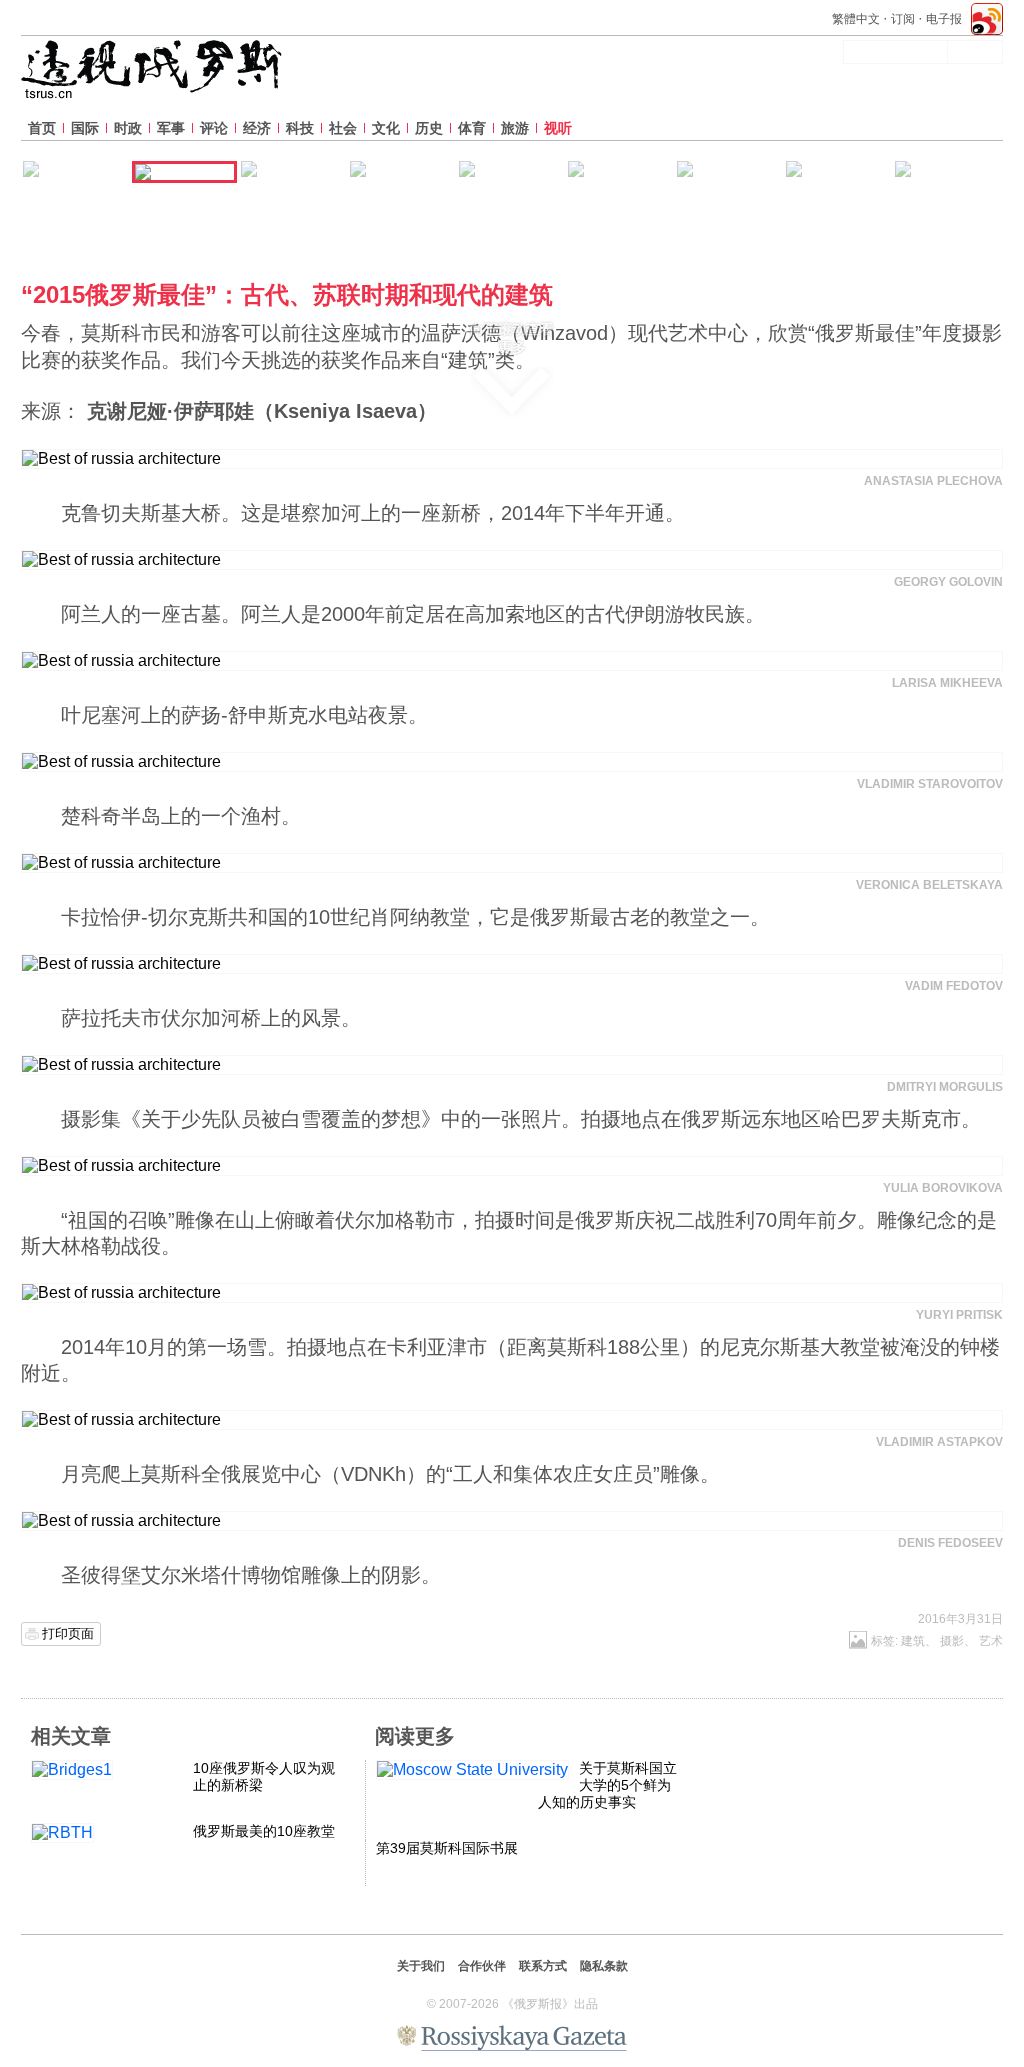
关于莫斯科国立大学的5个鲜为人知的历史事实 (607, 1785)
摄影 (952, 1641)
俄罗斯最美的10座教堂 (264, 1831)
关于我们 (421, 1966)
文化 (386, 128)
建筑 (913, 1641)
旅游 (515, 128)
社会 (343, 128)
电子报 (944, 19)
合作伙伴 (482, 1966)
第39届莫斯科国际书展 (447, 1848)
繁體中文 (856, 19)
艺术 (991, 1641)
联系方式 (543, 1966)
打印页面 (68, 1633)
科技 (300, 128)
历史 (429, 128)
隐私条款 (604, 1966)
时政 (128, 128)
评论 (214, 128)
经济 (257, 128)
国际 (85, 128)
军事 (171, 128)
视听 (558, 128)
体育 (472, 128)
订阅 (903, 19)
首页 (42, 128)
